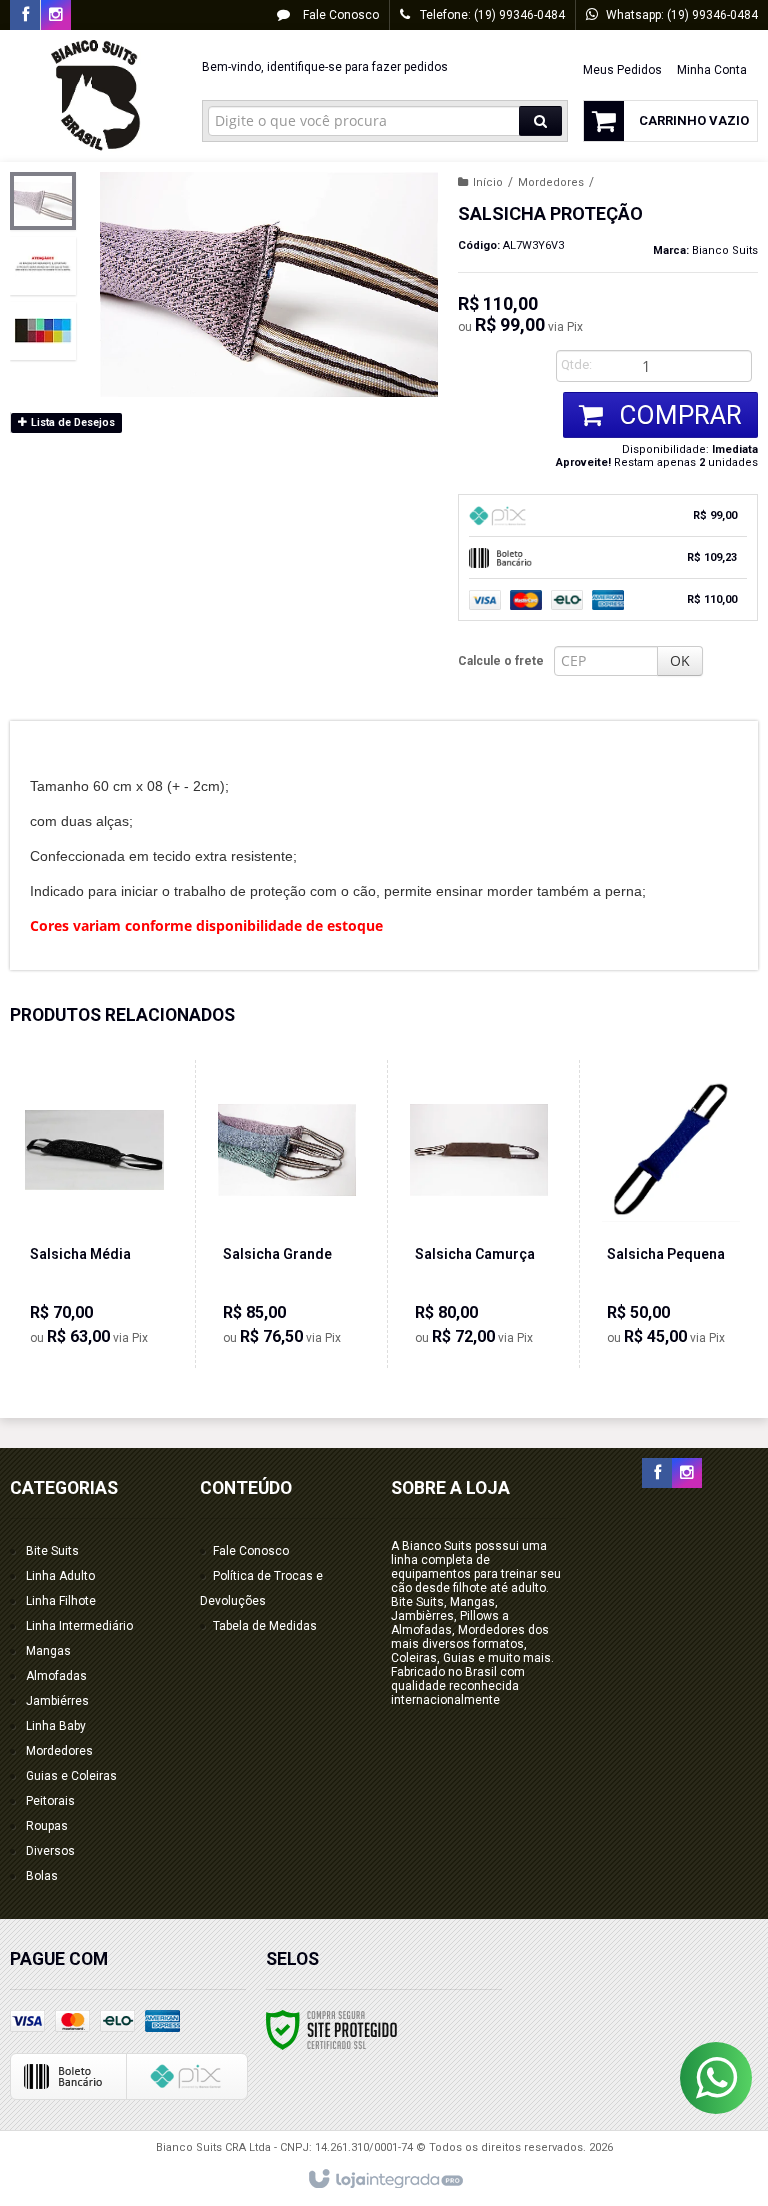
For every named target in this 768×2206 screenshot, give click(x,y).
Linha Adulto (60, 1576)
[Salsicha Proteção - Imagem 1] (43, 201)
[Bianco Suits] (96, 96)
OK (680, 660)
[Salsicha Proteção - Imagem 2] (43, 266)
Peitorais (50, 1801)
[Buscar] (540, 121)
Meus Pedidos (622, 70)
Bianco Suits (725, 250)
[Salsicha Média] (94, 1214)
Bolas (42, 1876)
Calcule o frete (501, 661)
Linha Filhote (61, 1601)
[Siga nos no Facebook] (25, 16)
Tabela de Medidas (265, 1626)
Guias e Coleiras (71, 1776)
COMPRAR (677, 415)
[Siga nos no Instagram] (56, 16)
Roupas (47, 1826)
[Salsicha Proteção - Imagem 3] (43, 331)
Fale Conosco (339, 15)
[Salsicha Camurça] (479, 1214)
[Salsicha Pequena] (671, 1214)
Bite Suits (52, 1551)
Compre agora (105, 1280)
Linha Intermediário (79, 1626)
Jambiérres (57, 1701)
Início (488, 182)
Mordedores (551, 182)
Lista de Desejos (71, 422)
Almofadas (56, 1676)
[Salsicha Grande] (287, 1214)
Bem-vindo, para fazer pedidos (325, 67)
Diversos (50, 1851)
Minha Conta (712, 70)
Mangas (48, 1651)
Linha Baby (56, 1726)
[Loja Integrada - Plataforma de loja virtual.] (384, 2180)
